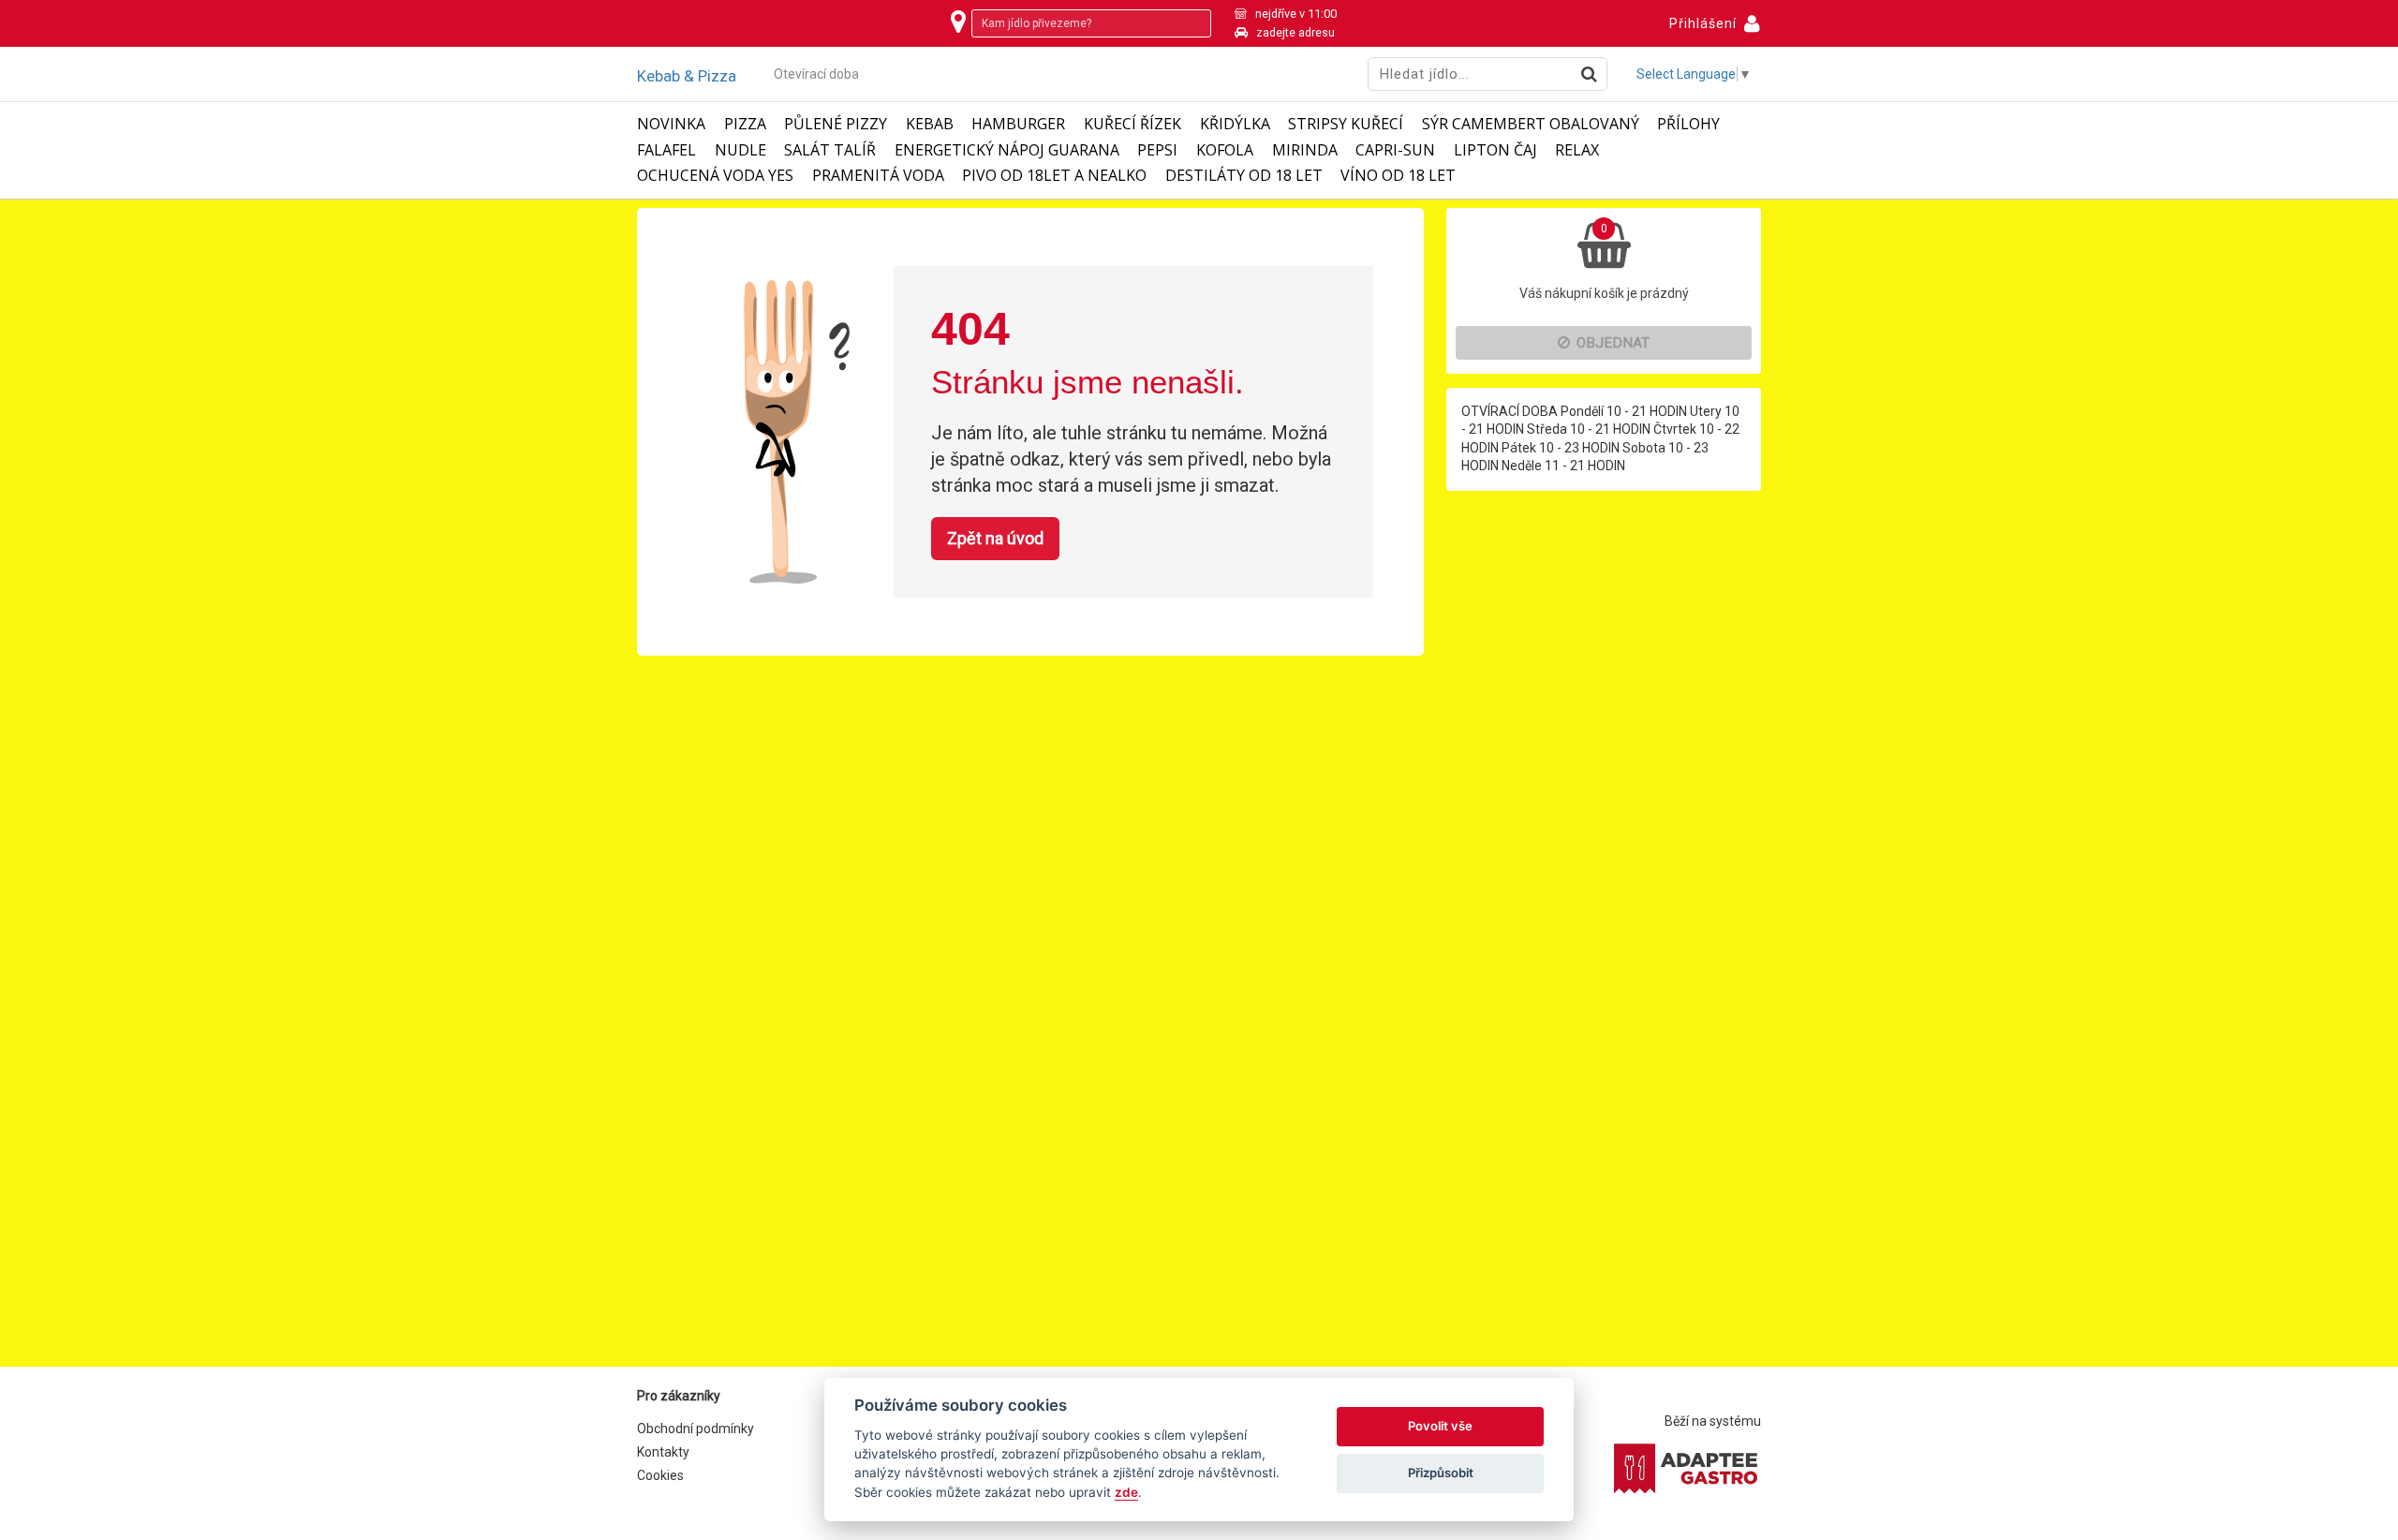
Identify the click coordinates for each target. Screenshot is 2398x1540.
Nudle (740, 150)
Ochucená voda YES (715, 176)
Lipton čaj (1495, 150)
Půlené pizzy (836, 124)
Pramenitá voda (878, 176)
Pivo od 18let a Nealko (1054, 176)
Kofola (1225, 150)
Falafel (666, 150)
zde (1126, 1492)
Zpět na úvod (995, 538)
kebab (930, 124)
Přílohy (1688, 124)
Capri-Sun (1395, 150)
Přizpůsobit (1441, 1473)
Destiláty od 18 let (1244, 176)
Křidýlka (1235, 124)
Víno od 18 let (1398, 176)
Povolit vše (1440, 1426)
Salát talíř (830, 150)
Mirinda (1305, 150)
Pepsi (1157, 150)
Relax (1577, 150)
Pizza (745, 124)
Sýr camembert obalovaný (1531, 124)
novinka (671, 124)
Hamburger (1018, 124)
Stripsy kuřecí (1346, 124)
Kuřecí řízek (1132, 124)
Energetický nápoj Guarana (1007, 150)
